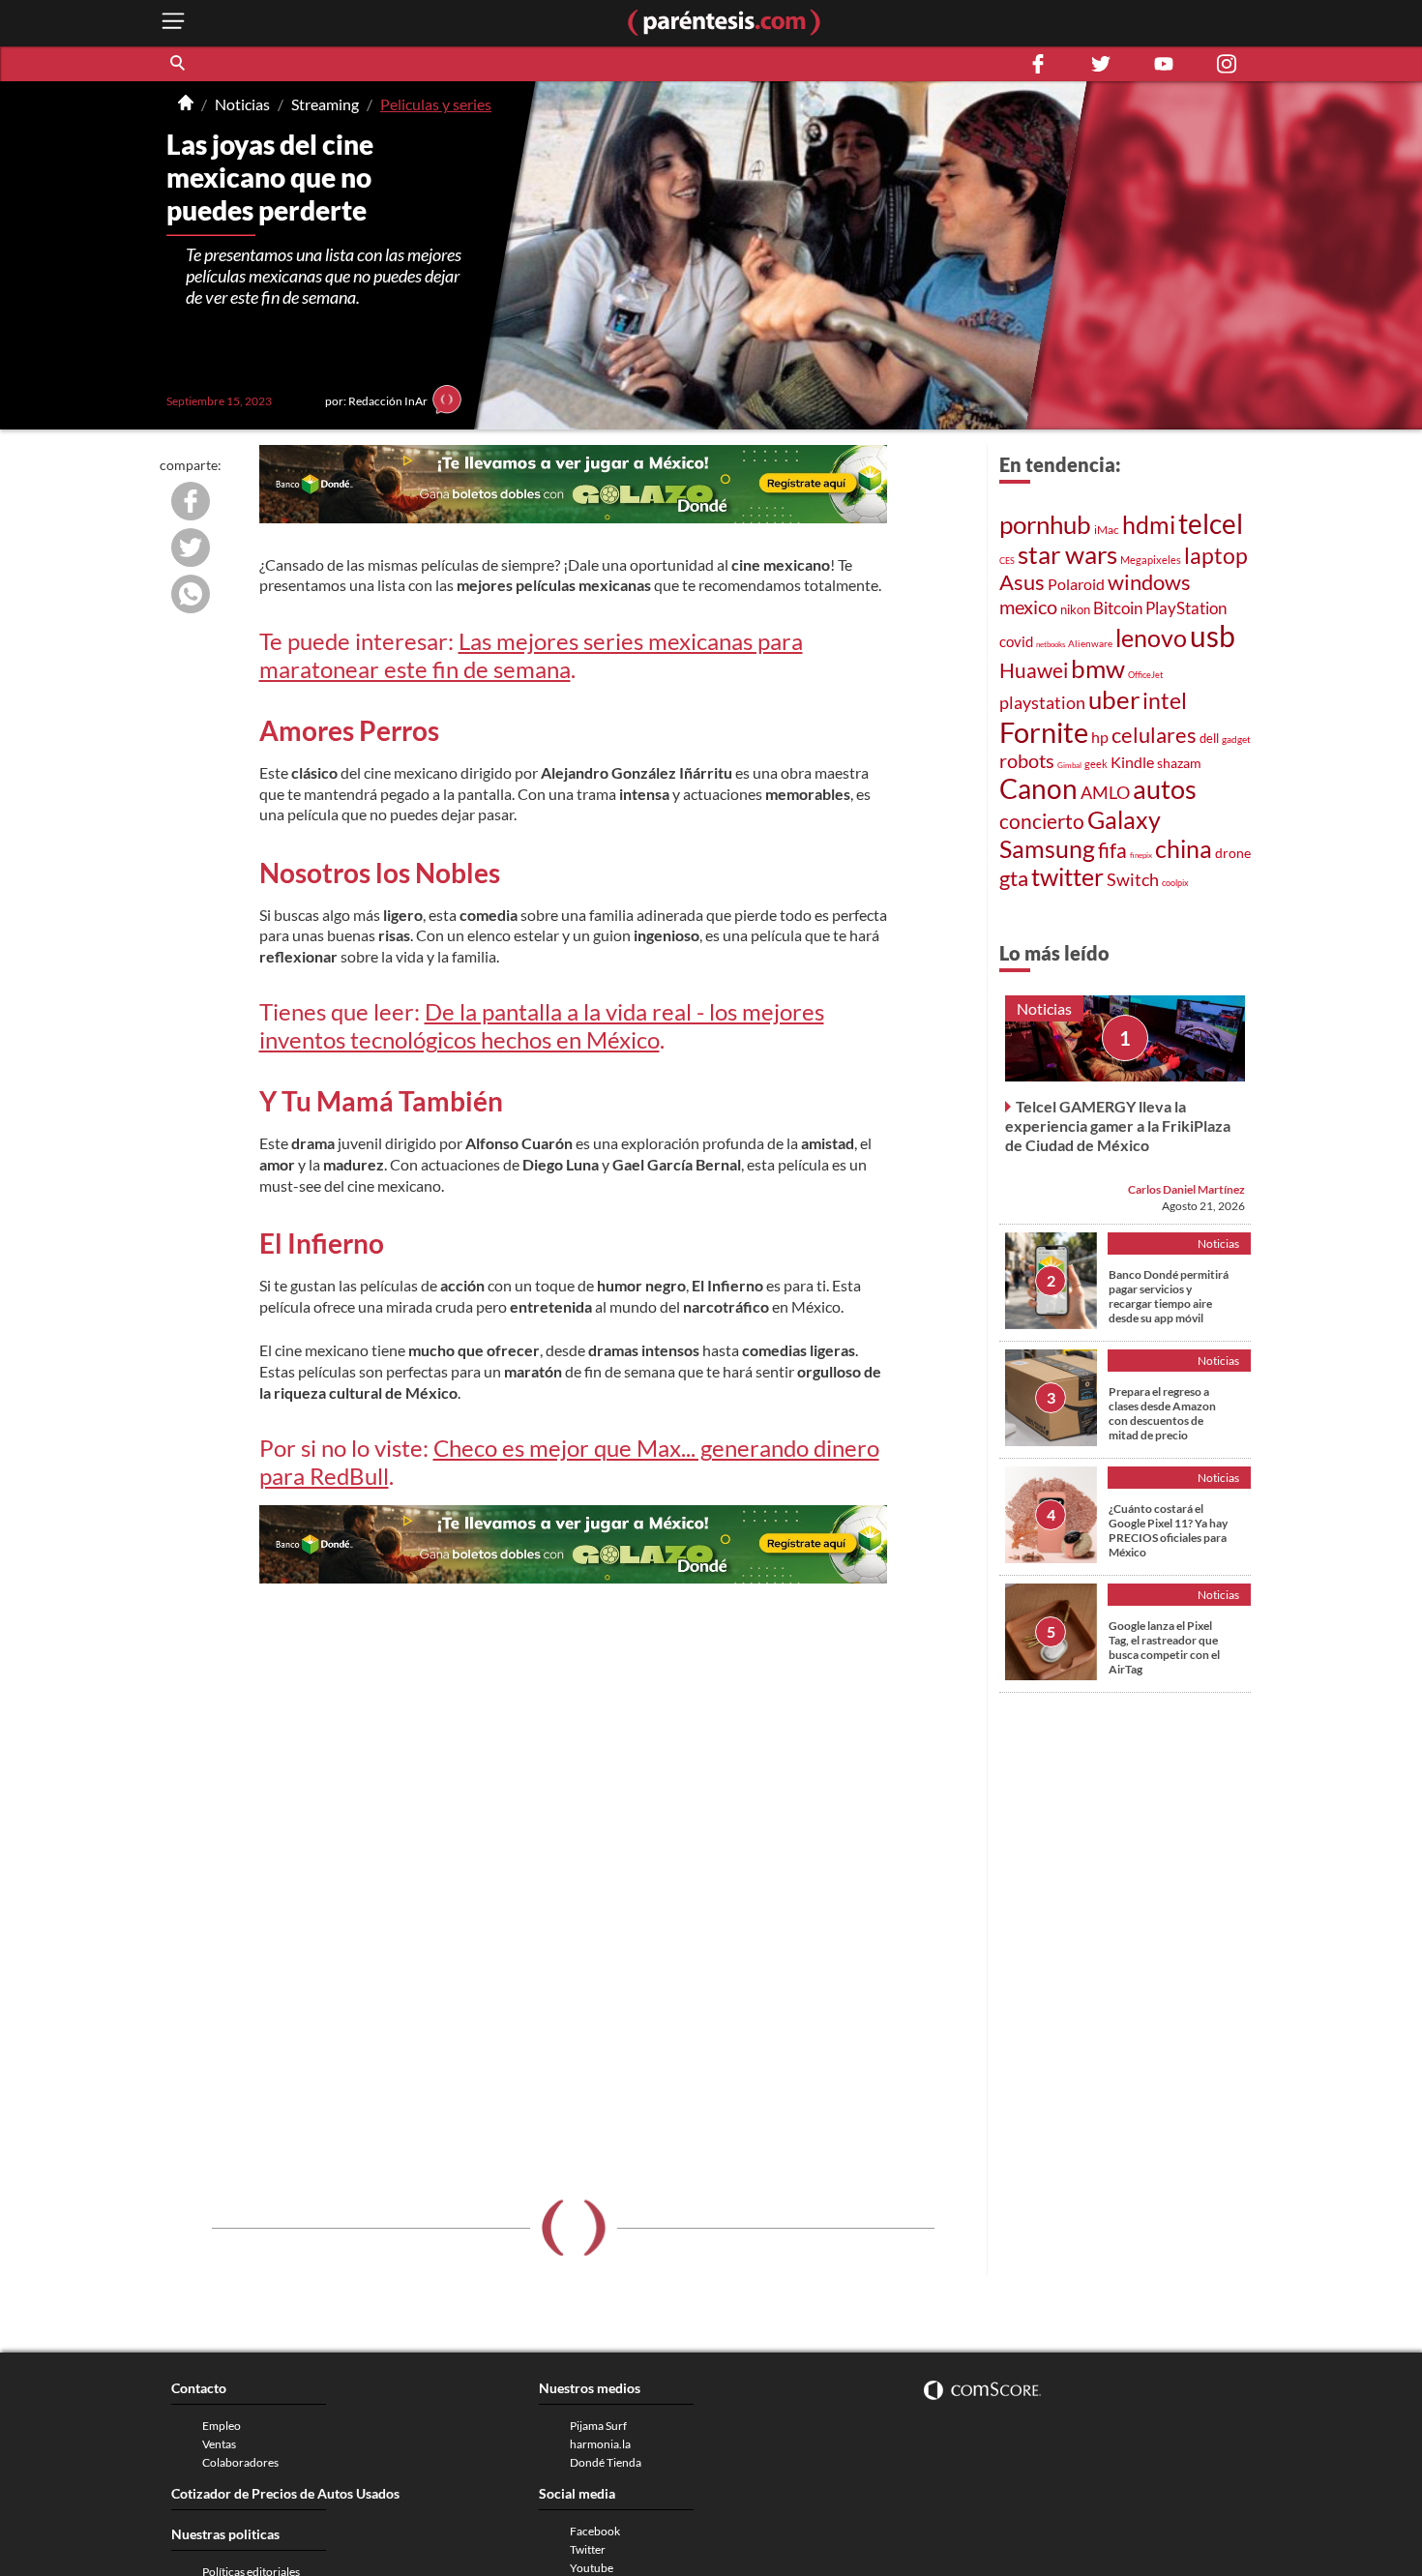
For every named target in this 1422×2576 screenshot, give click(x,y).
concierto (1042, 821)
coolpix (1175, 883)
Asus (1022, 582)
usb (1213, 636)
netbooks (1051, 644)
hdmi (1149, 525)
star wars (1067, 554)
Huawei (1034, 670)
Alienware (1090, 643)
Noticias (242, 104)
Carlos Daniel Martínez (1186, 1189)
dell (1209, 739)
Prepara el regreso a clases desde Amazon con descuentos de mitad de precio (1162, 1413)
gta (1014, 878)
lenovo (1151, 638)
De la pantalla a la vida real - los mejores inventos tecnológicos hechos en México (542, 1025)
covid (1016, 641)
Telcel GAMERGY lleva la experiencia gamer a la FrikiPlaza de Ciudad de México (1118, 1125)
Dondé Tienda (606, 2462)
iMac (1107, 530)
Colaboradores (240, 2462)
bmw (1098, 668)
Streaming (325, 104)
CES (1007, 561)
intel (1165, 700)
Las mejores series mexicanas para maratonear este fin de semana (531, 655)
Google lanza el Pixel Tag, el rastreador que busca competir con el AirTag (1164, 1647)
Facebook (595, 2531)
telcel (1211, 523)
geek (1096, 764)
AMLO (1105, 792)
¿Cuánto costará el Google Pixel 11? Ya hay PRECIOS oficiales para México (1168, 1530)
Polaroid (1076, 584)
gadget (1236, 739)
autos (1165, 789)
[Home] (186, 104)
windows (1149, 582)
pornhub (1045, 524)
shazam (1179, 763)
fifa (1112, 850)
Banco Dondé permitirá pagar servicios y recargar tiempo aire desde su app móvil (1169, 1296)
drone (1233, 853)
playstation (1042, 703)
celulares (1154, 735)
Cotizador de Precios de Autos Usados (285, 2493)
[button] (179, 64)
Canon (1038, 788)
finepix (1141, 855)
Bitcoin (1118, 608)
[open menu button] (173, 23)
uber (1114, 699)
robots (1027, 760)
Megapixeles (1151, 560)
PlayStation (1186, 608)
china (1184, 849)
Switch (1133, 879)
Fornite (1044, 732)
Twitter (588, 2549)
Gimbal (1069, 765)
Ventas (219, 2444)
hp (1100, 737)
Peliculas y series (436, 104)
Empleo (222, 2426)
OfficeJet (1145, 675)
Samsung (1047, 848)
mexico (1028, 607)
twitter (1067, 877)
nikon (1075, 609)
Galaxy (1124, 819)
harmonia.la (600, 2444)
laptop (1216, 555)
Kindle (1132, 762)
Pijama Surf (598, 2426)
